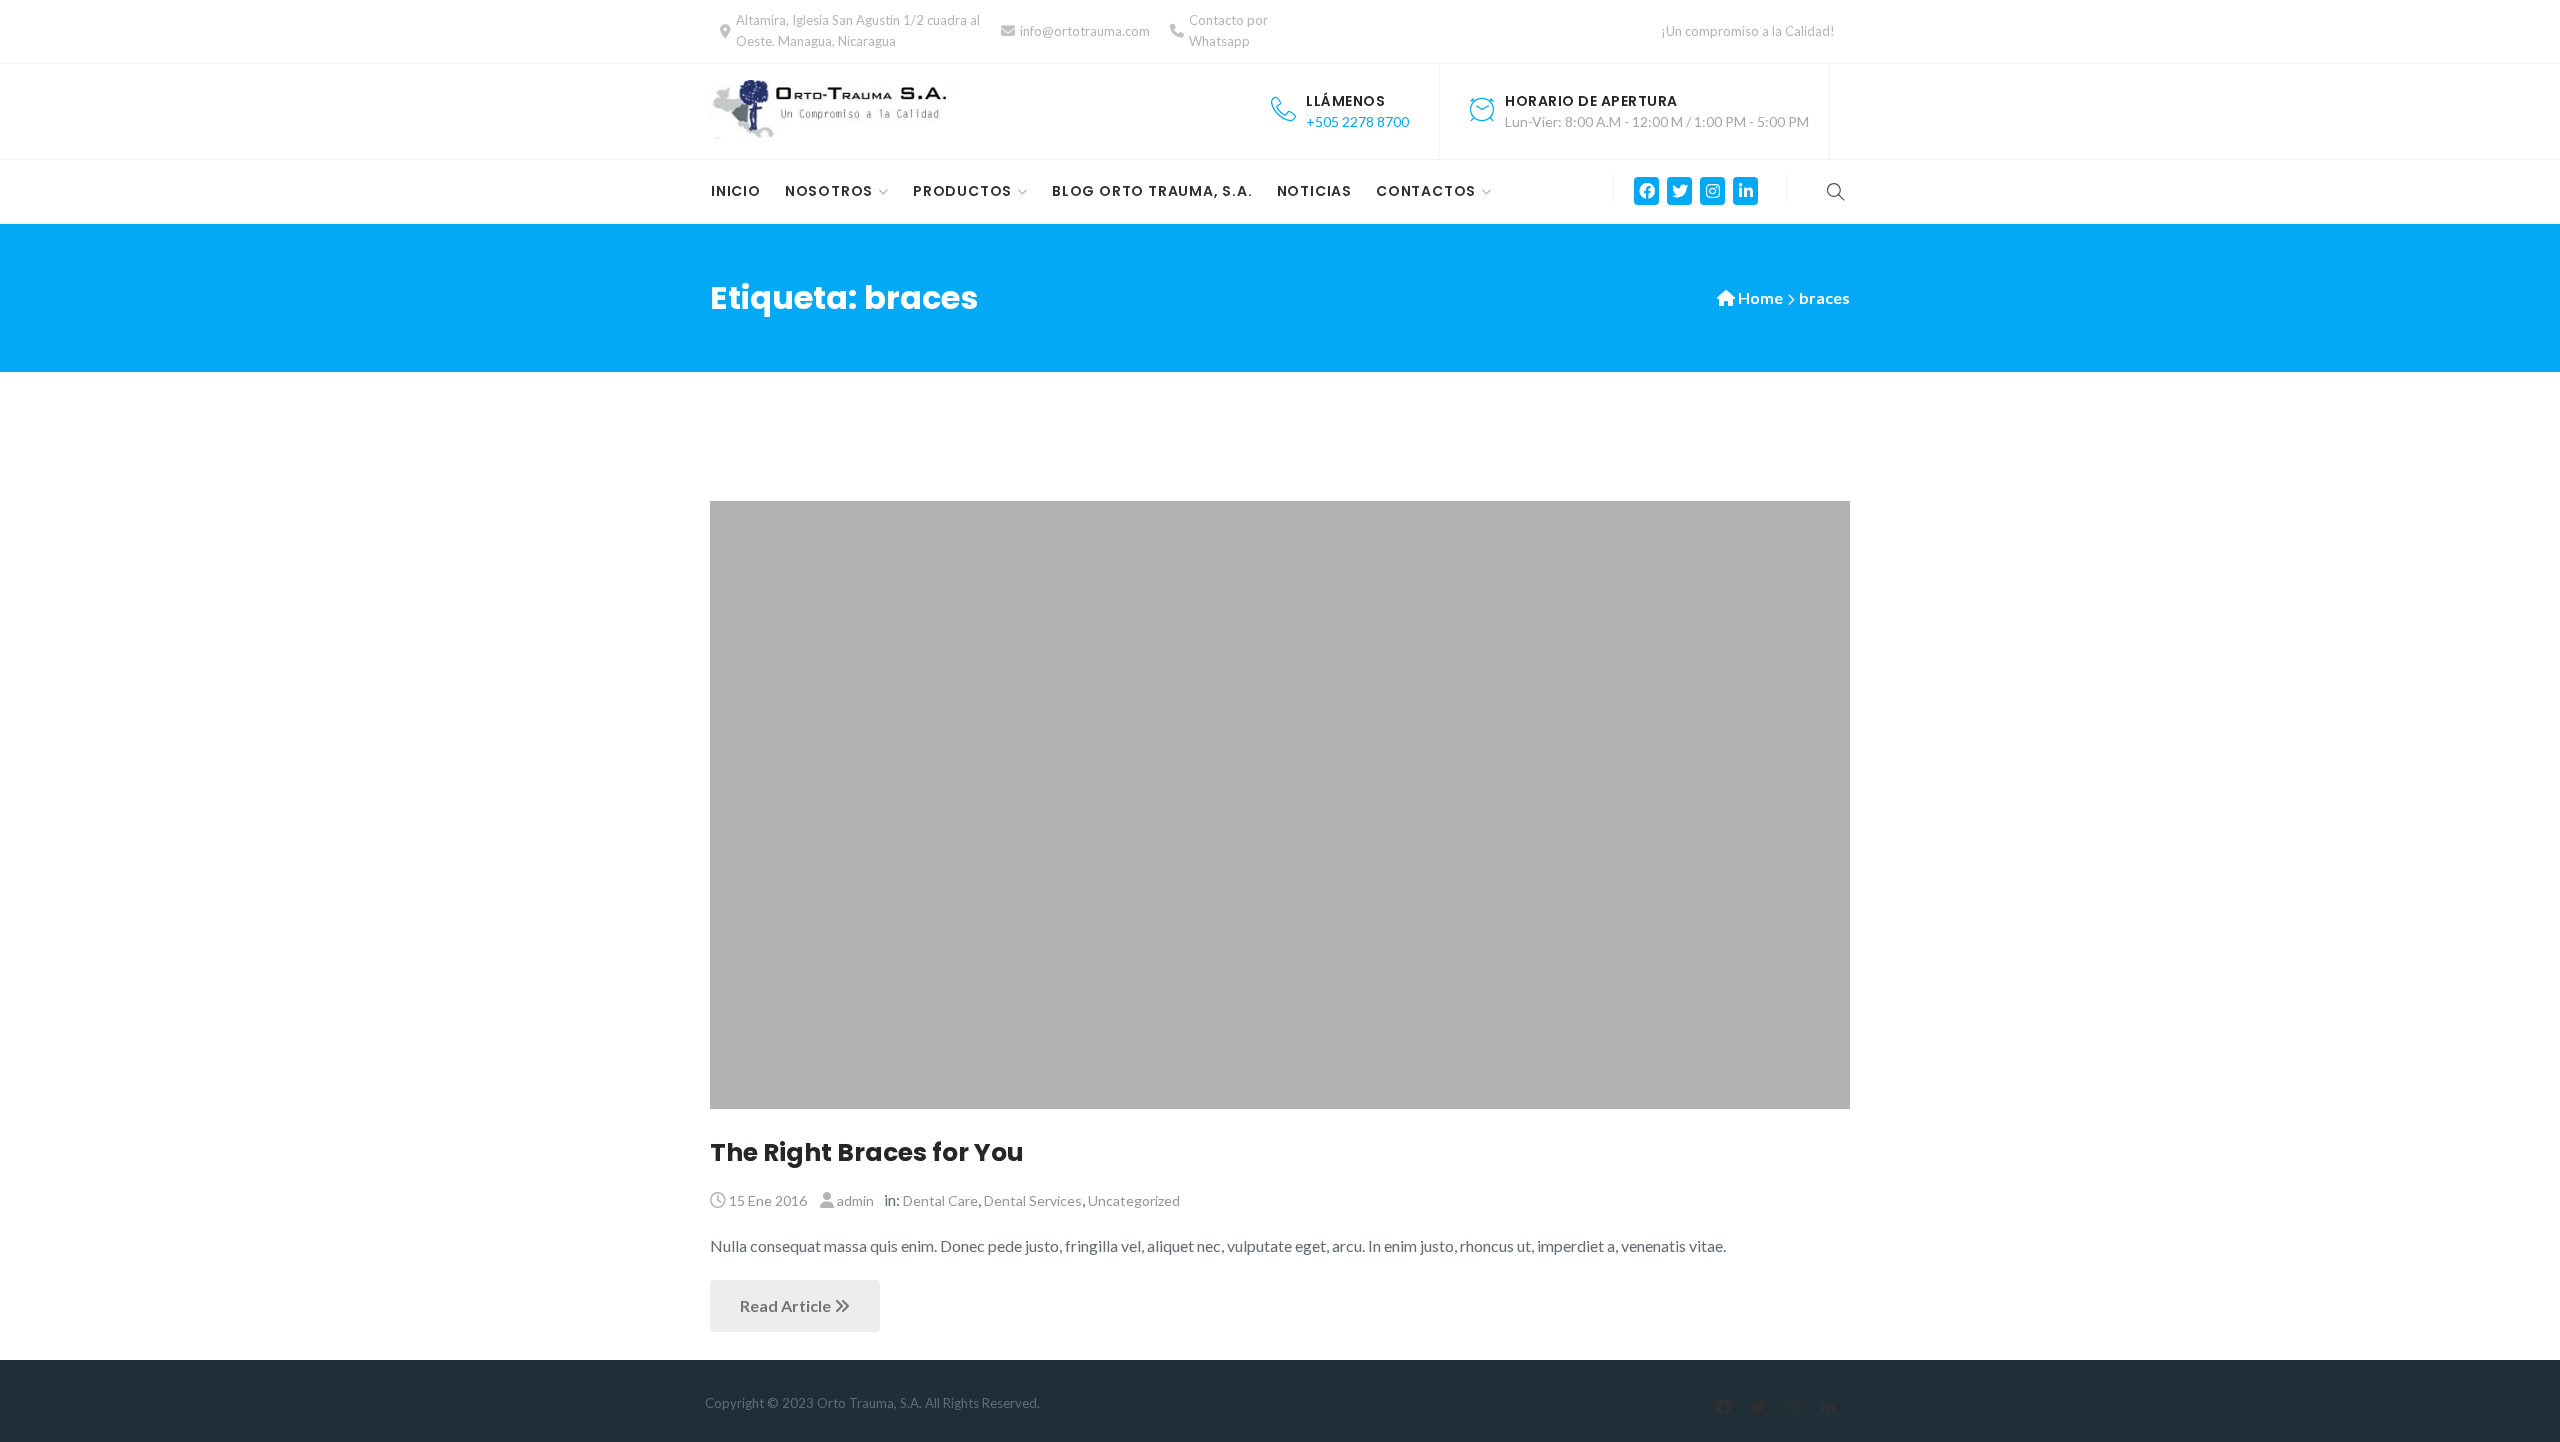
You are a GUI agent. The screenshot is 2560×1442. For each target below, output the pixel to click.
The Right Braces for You (867, 1152)
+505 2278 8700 (1357, 121)
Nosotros (829, 191)
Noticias (1314, 191)
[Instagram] (1712, 191)
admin (855, 1200)
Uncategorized (1134, 1200)
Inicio (736, 191)
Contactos (1426, 191)
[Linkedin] (1745, 191)
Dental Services (1033, 1200)
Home (1760, 297)
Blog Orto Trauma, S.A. (1152, 191)
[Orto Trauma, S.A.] (835, 110)
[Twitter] (1679, 191)
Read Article (787, 1305)
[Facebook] (1646, 191)
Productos (962, 191)
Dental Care (940, 1200)
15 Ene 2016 (768, 1200)
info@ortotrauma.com (1085, 31)
